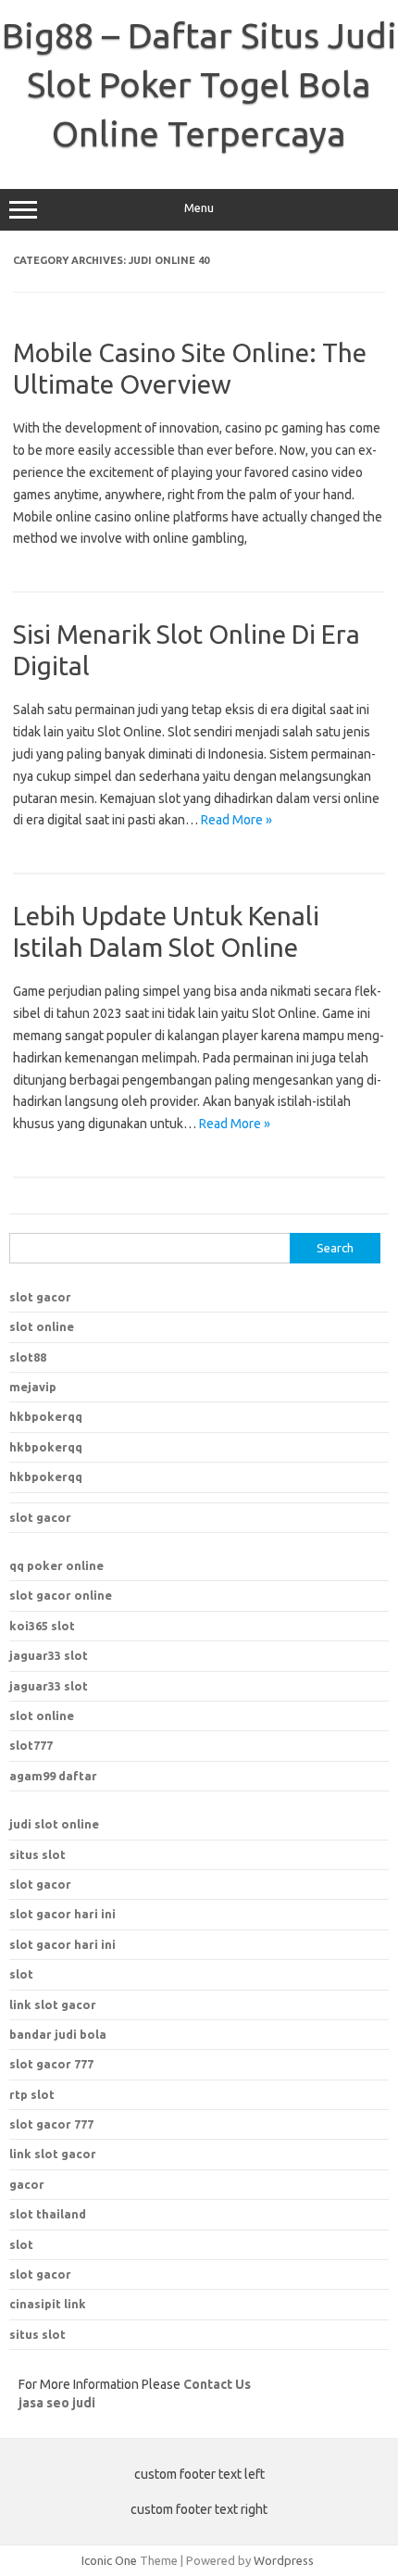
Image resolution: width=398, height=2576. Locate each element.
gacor (27, 2184)
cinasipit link (48, 2304)
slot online (42, 1326)
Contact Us (217, 2384)
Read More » (236, 820)
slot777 (31, 1745)
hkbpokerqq (46, 1416)
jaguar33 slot (49, 1655)
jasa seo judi (57, 2403)
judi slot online (54, 1824)
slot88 (28, 1357)
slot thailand (48, 2214)
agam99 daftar (53, 1776)
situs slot (37, 1854)
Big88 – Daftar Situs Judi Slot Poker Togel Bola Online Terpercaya (199, 84)
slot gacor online (61, 1595)
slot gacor (40, 1297)
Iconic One (109, 2560)
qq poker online (56, 1565)
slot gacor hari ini (62, 1914)
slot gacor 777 (51, 2124)
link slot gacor (53, 2154)
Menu (199, 208)
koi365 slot (42, 1626)
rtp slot (32, 2094)
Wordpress (284, 2560)
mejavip (33, 1387)
